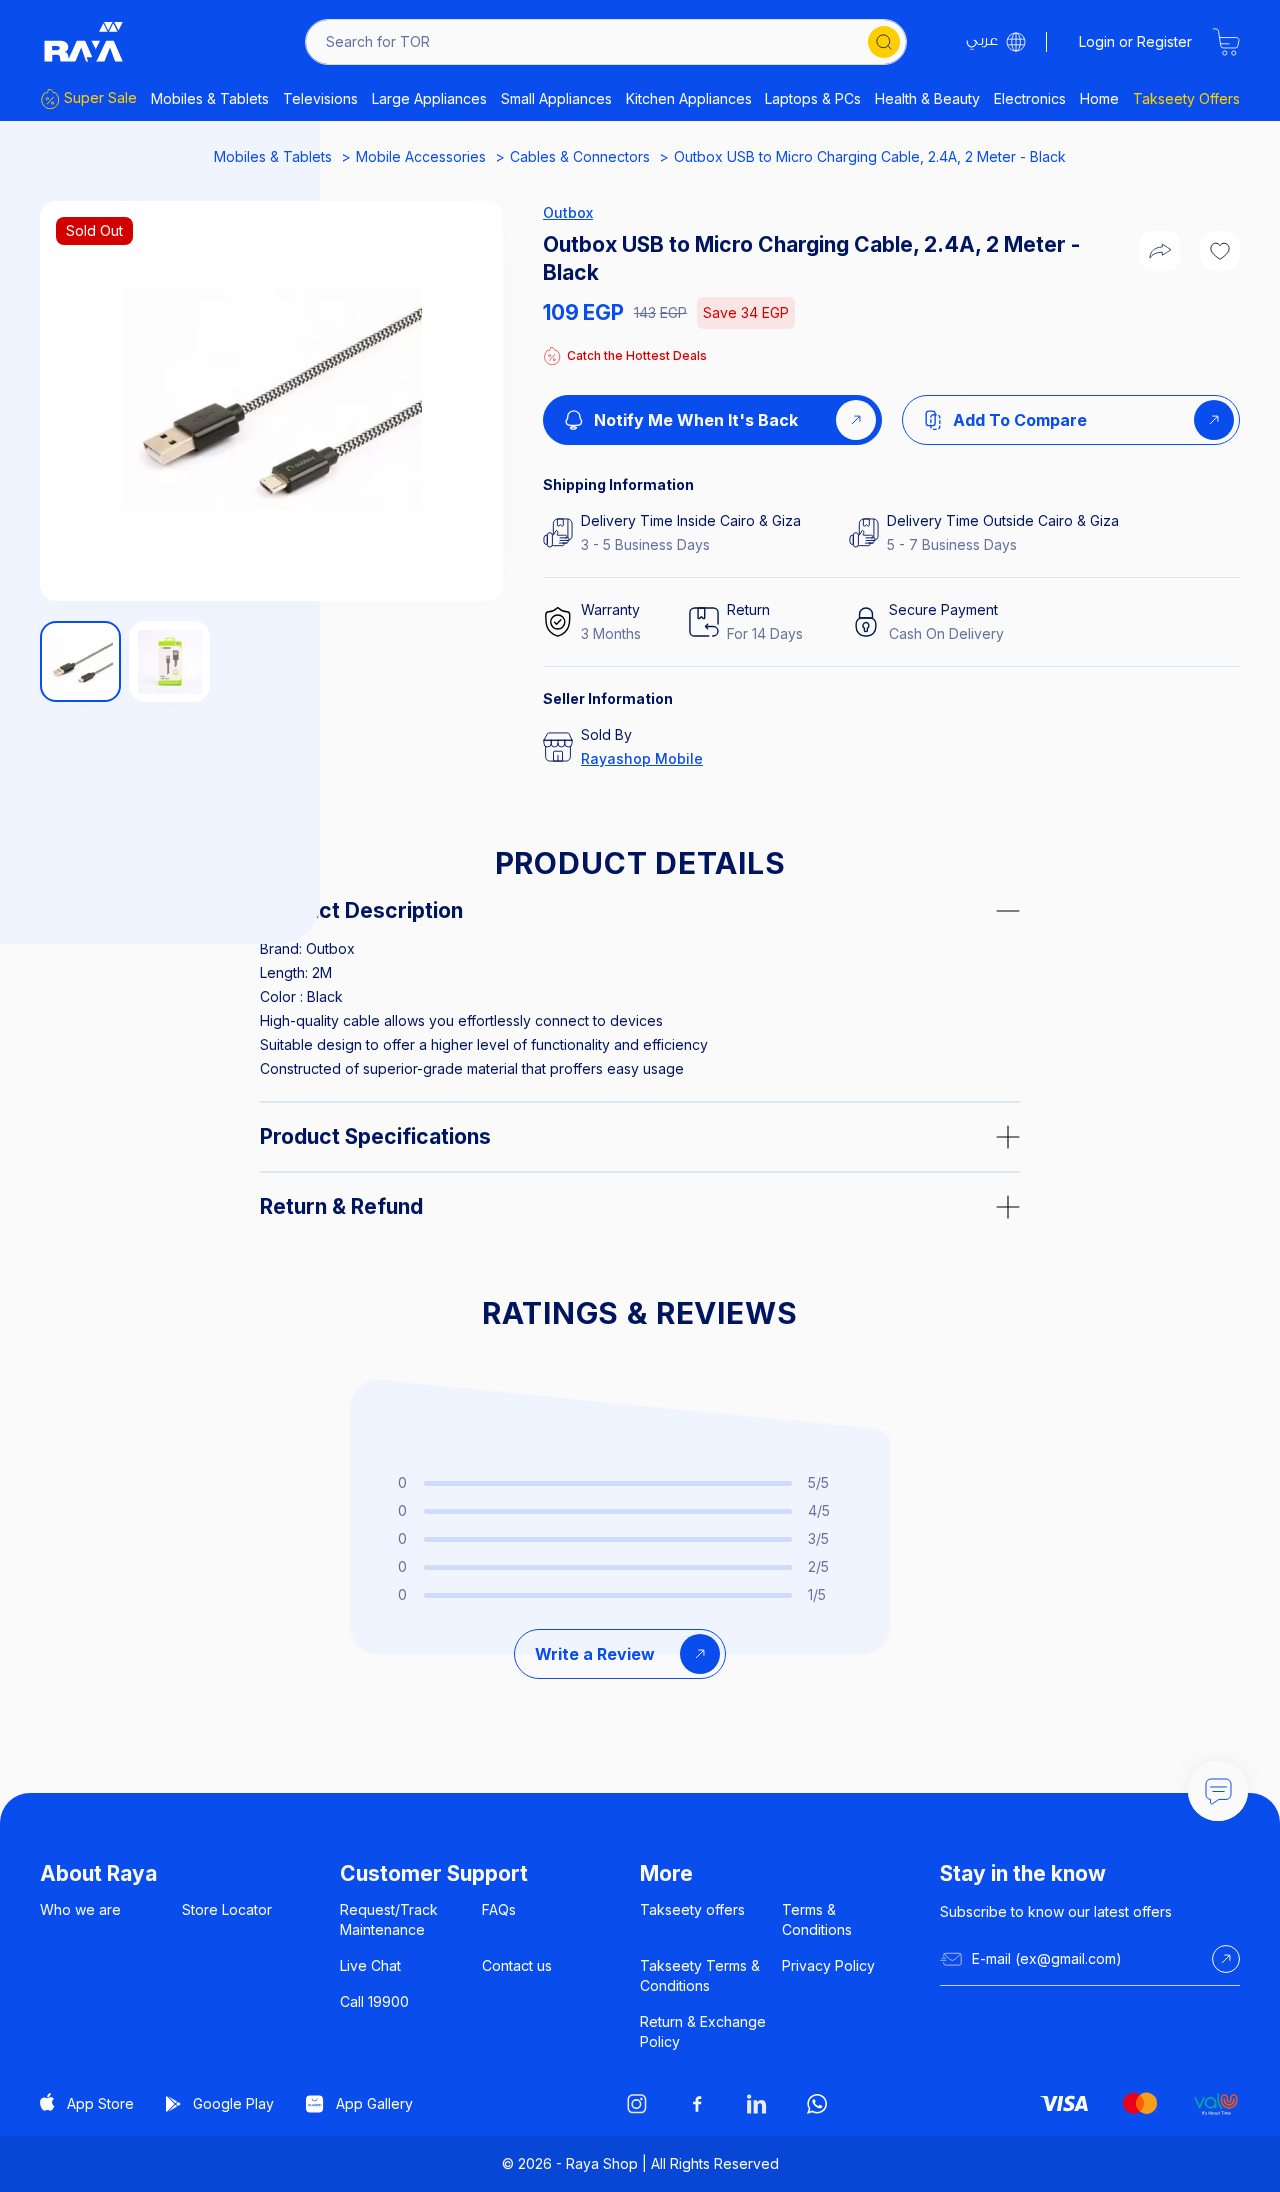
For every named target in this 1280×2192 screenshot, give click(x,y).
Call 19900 (374, 2001)
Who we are (80, 1909)
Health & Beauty (927, 98)
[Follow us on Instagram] (637, 2104)
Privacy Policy (828, 1965)
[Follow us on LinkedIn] (757, 2104)
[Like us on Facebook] (697, 2104)
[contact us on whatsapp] (817, 2104)
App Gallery (374, 2103)
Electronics (1030, 98)
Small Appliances (556, 98)
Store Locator (227, 1909)
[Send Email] (1226, 1959)
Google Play (233, 2103)
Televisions (320, 98)
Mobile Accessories (421, 156)
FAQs (499, 1909)
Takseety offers (692, 1909)
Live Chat (370, 1965)
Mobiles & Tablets (210, 98)
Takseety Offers (1186, 98)
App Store (100, 2103)
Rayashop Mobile (642, 758)
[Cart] (1226, 42)
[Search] (884, 42)
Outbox (568, 212)
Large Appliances (429, 98)
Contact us (517, 1965)
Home (1099, 98)
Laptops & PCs (813, 98)
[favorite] (1220, 251)
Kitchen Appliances (689, 98)
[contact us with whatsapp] (1218, 1791)
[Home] (84, 42)
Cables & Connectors (580, 156)
